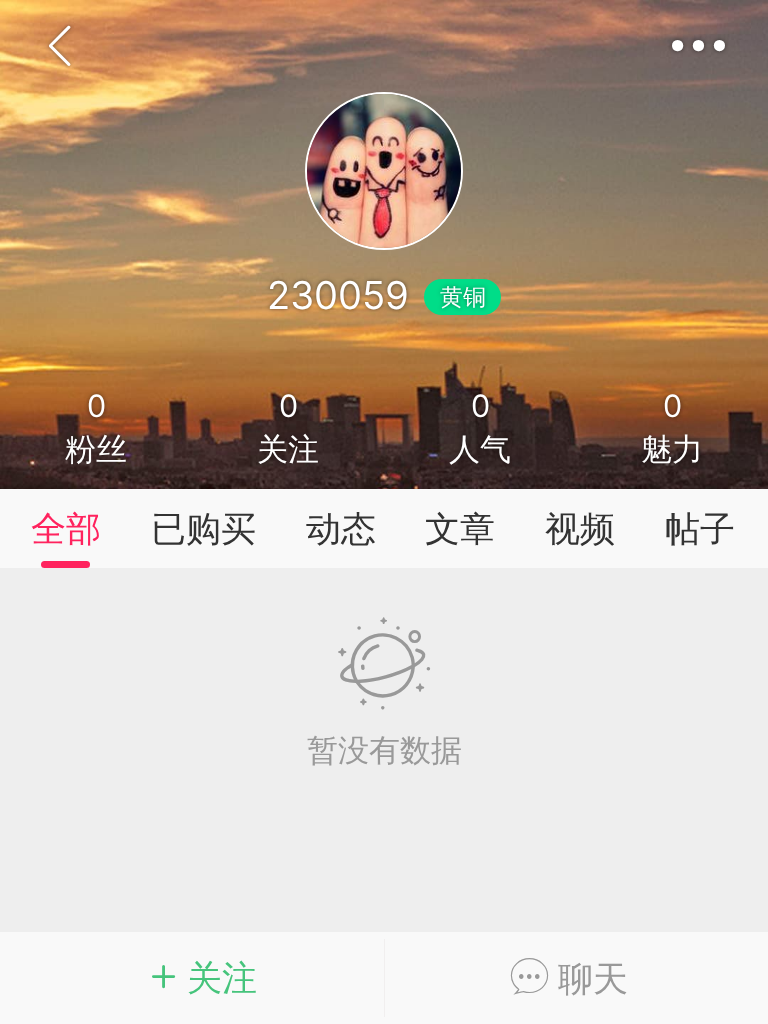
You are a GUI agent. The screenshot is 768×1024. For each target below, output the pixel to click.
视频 (580, 528)
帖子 (700, 528)
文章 (460, 528)
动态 (341, 528)
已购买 (203, 528)
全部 (66, 528)
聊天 (588, 978)
